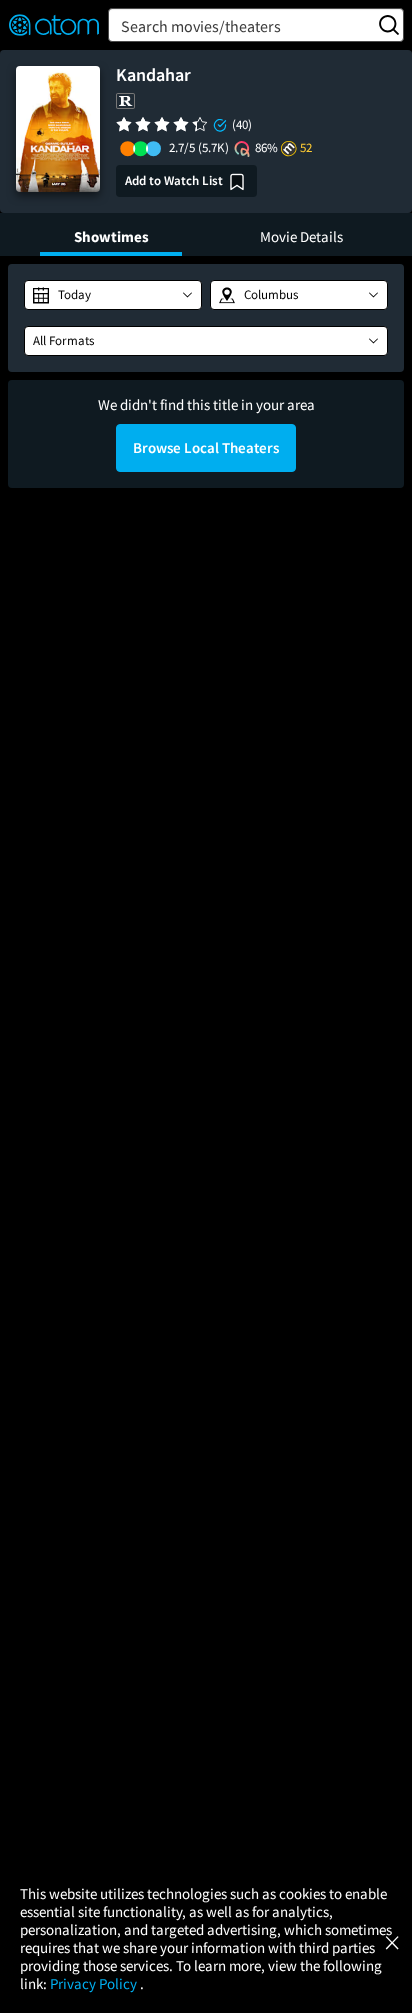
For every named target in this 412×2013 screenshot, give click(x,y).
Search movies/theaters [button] (201, 26)
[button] (113, 295)
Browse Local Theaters (206, 447)
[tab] (111, 234)
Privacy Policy (95, 1983)
